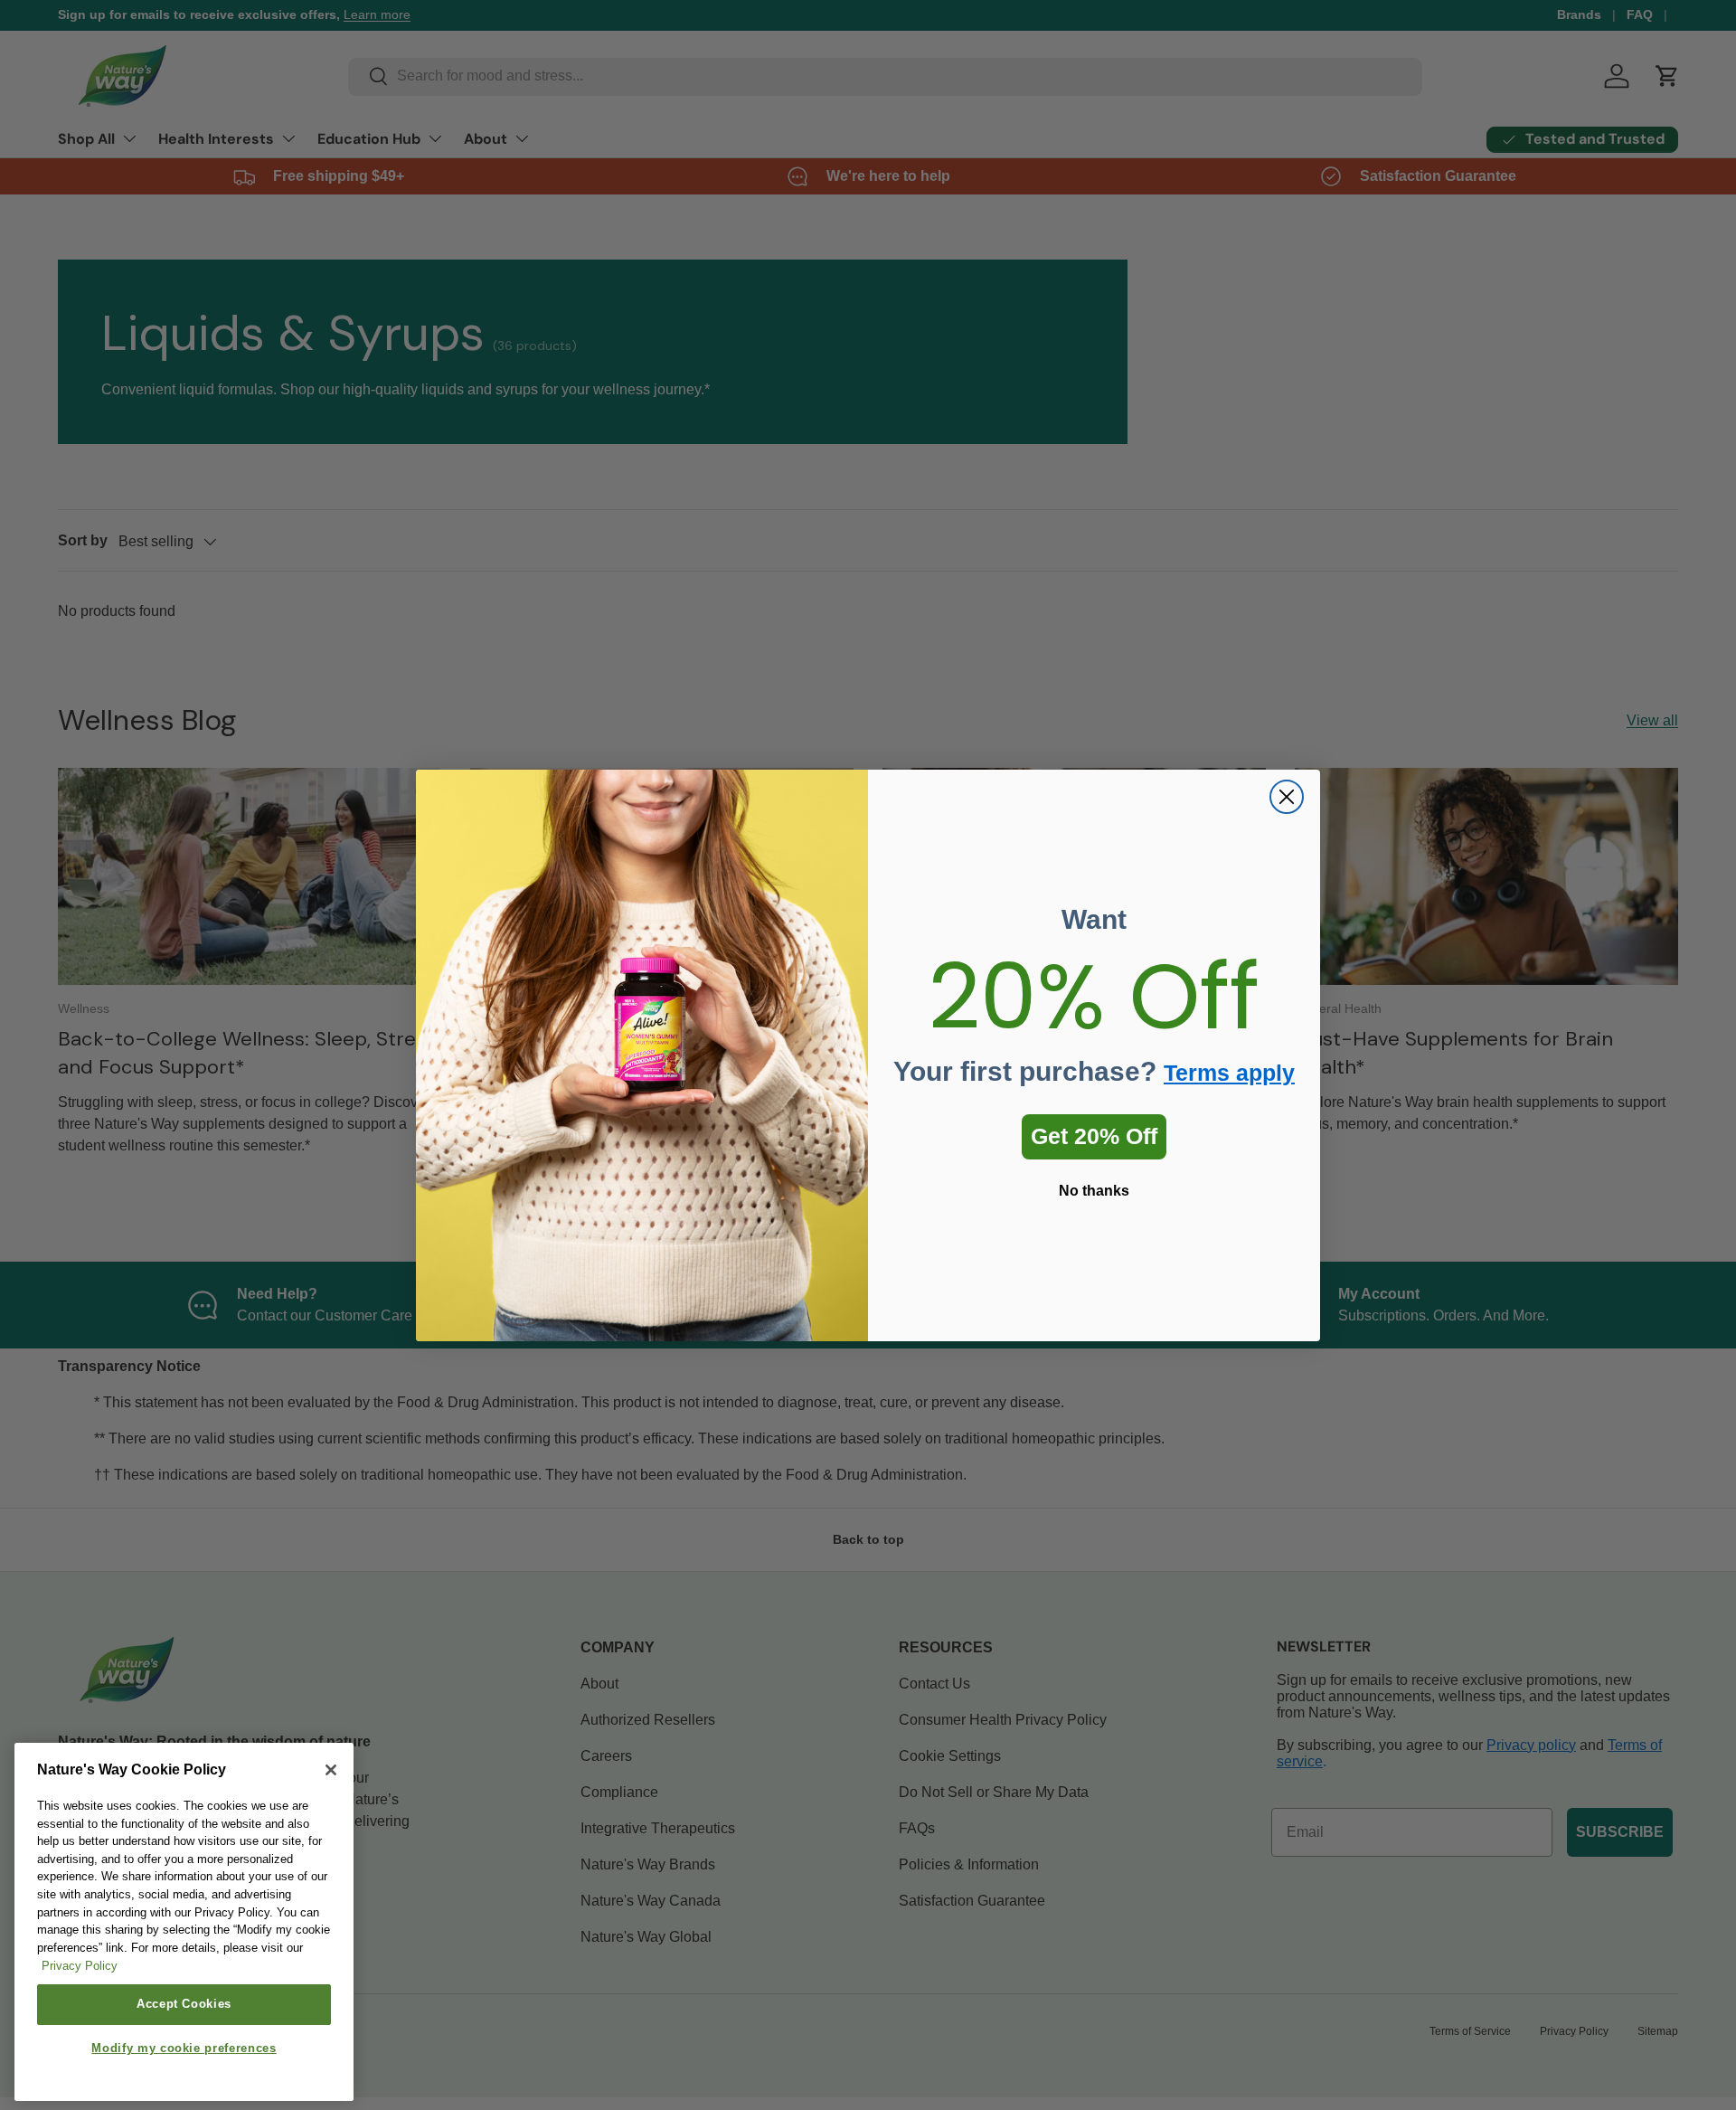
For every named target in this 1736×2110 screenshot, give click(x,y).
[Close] (331, 1770)
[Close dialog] (1287, 797)
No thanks (1094, 1191)
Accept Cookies (184, 2004)
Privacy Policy (80, 1967)
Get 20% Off (1094, 1136)
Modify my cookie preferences (184, 2049)
